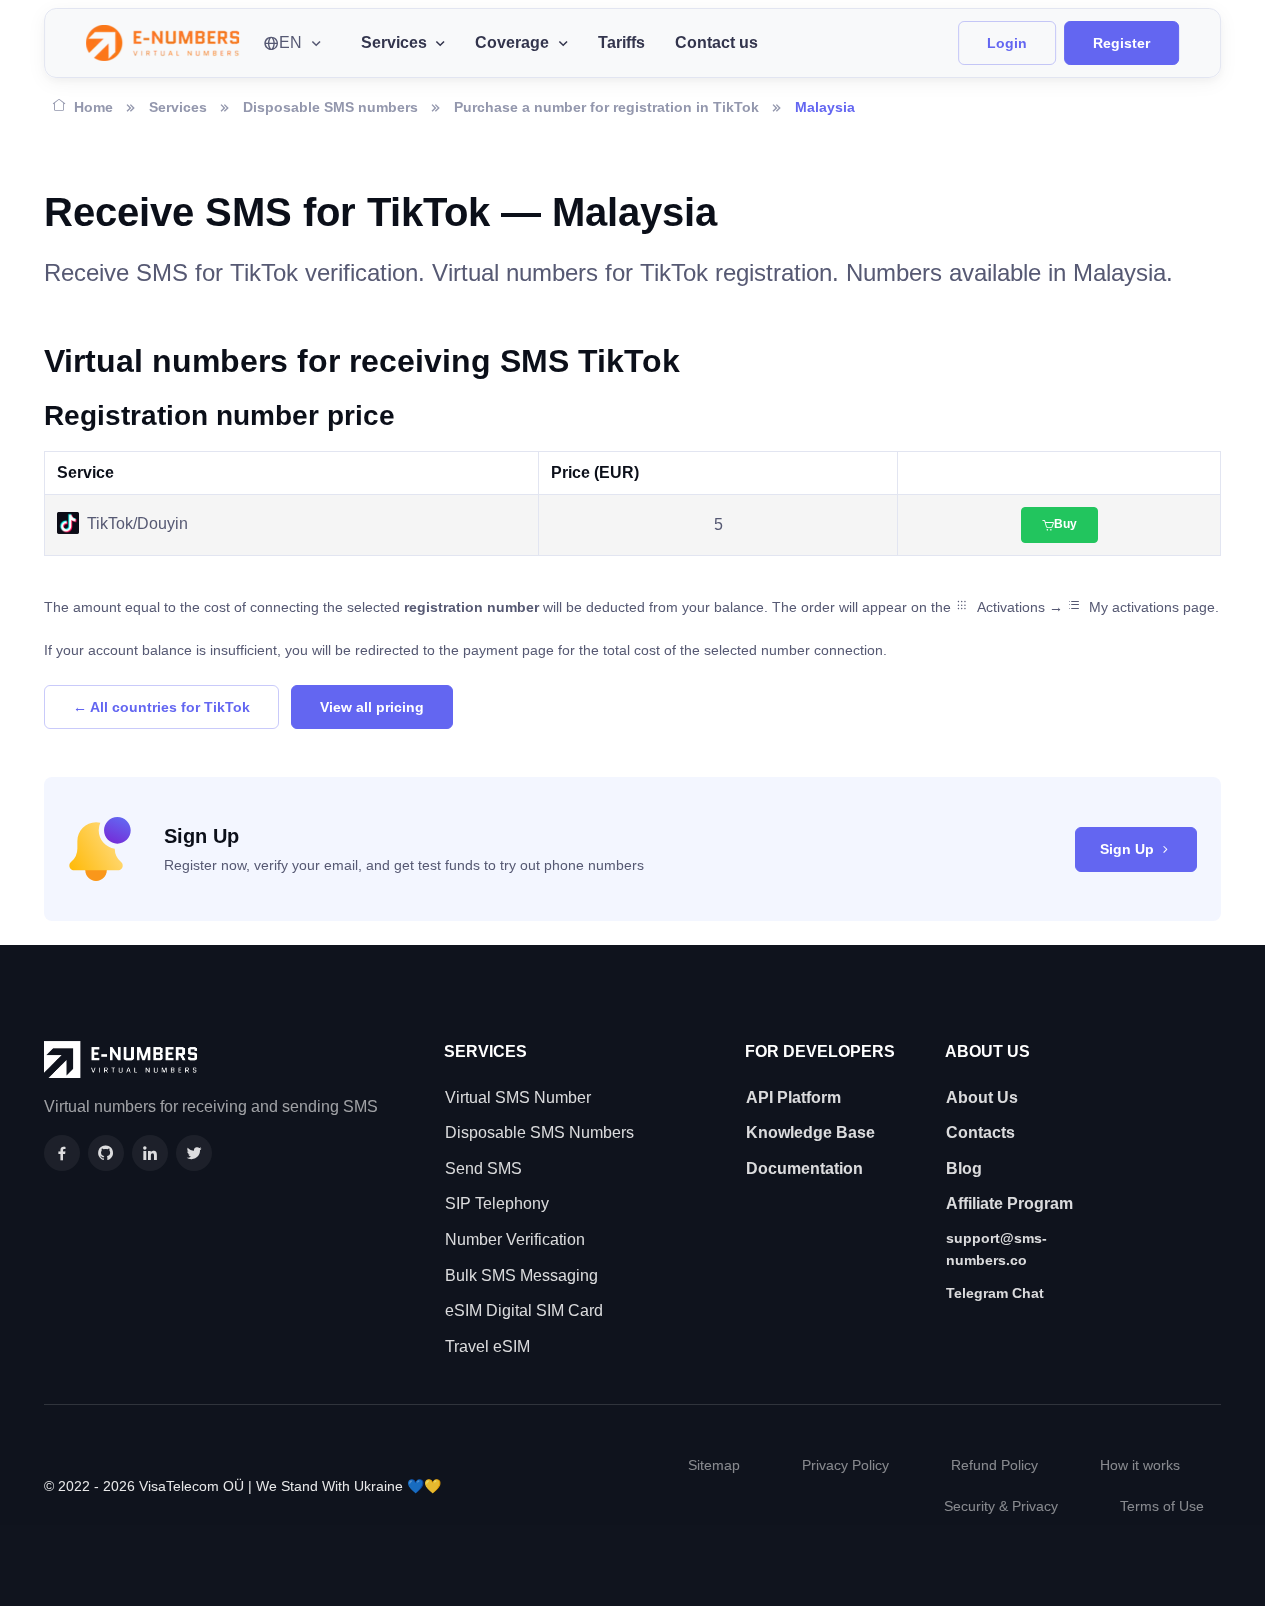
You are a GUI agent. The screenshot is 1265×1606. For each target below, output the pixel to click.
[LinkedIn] (150, 1153)
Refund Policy (994, 1465)
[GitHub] (106, 1153)
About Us (982, 1097)
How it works (1140, 1465)
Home (93, 107)
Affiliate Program (1009, 1203)
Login (1007, 43)
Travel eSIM (487, 1346)
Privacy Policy (845, 1465)
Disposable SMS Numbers (539, 1132)
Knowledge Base (810, 1132)
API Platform (793, 1097)
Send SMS (483, 1168)
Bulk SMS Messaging (521, 1275)
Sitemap (714, 1465)
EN (290, 42)
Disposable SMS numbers (330, 107)
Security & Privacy (1001, 1506)
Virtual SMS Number (518, 1097)
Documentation (804, 1168)
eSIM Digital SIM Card (524, 1310)
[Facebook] (62, 1153)
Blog (964, 1168)
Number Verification (515, 1239)
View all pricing (372, 707)
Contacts (980, 1132)
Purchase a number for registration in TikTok (606, 107)
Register (1121, 43)
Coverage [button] (512, 42)
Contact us (716, 42)
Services (178, 107)
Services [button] (394, 42)
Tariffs (621, 42)
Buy (1065, 524)
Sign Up (1127, 849)
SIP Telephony (497, 1203)
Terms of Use (1162, 1506)
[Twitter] (194, 1153)
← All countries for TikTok (161, 707)
